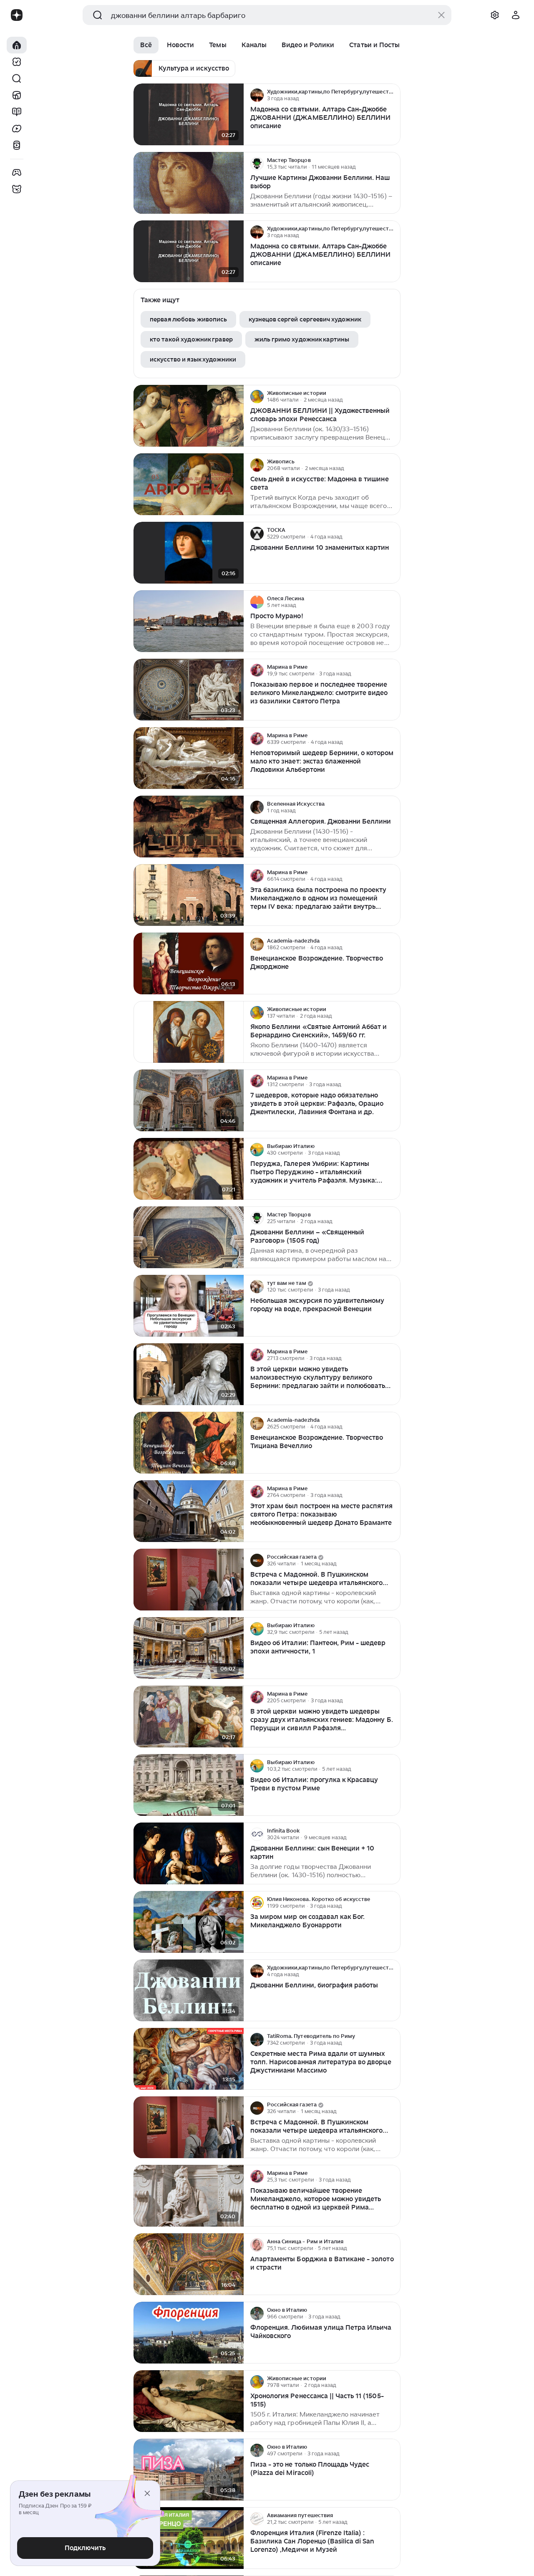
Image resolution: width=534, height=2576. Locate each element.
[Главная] (17, 45)
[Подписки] (17, 62)
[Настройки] (495, 15)
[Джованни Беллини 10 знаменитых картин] (189, 553)
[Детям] (17, 189)
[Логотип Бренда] (17, 15)
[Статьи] (17, 112)
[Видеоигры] (17, 172)
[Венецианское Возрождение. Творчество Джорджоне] (189, 964)
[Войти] (516, 15)
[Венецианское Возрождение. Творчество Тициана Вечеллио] (189, 1443)
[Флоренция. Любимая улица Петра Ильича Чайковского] (189, 2333)
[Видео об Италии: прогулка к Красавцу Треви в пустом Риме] (189, 1785)
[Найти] (17, 78)
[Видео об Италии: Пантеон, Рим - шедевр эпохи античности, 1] (189, 1648)
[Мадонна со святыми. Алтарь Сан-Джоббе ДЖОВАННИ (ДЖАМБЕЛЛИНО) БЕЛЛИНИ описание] (189, 115)
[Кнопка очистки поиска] (441, 15)
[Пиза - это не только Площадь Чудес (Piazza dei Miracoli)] (189, 2470)
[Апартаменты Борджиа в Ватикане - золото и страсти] (189, 2264)
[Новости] (17, 95)
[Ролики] (17, 145)
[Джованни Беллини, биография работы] (189, 1991)
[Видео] (17, 129)
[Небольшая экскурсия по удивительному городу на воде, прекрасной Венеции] (189, 1306)
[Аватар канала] (257, 95)
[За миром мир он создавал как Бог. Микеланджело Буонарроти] (189, 1922)
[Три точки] (393, 95)
